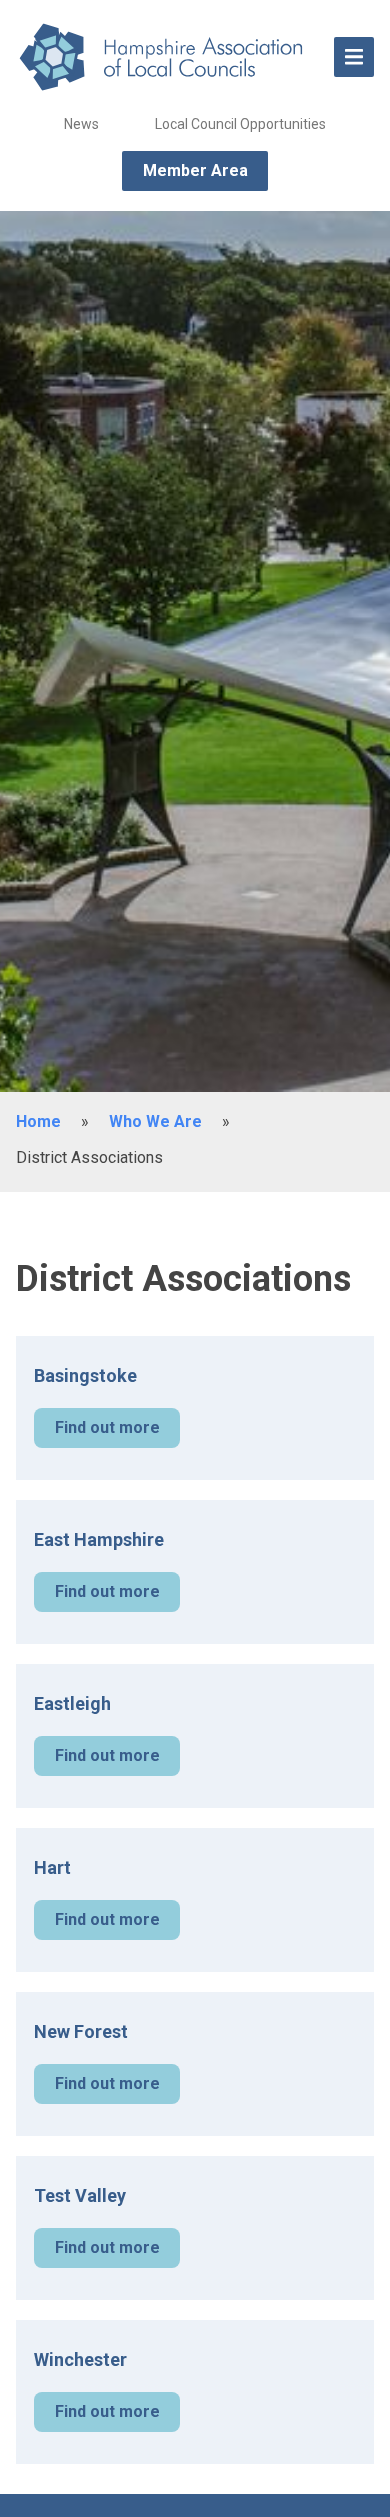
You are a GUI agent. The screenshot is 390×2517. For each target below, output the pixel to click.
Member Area (195, 170)
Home (38, 1121)
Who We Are (155, 1121)
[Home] (165, 57)
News (81, 124)
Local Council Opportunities (240, 124)
